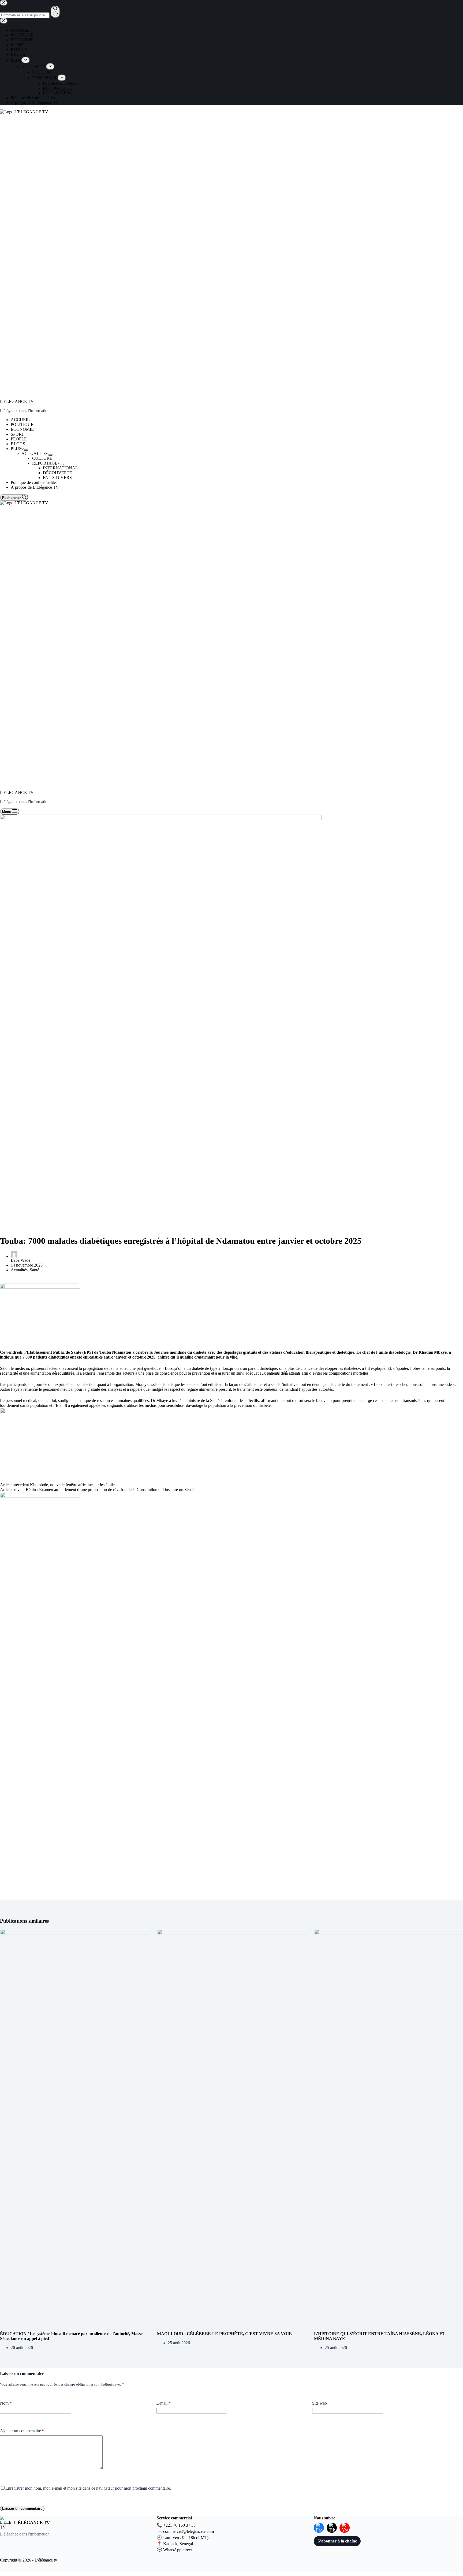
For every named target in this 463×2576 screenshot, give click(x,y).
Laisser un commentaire (22, 2509)
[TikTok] (332, 2528)
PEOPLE (19, 439)
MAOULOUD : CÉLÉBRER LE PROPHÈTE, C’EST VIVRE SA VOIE (224, 2334)
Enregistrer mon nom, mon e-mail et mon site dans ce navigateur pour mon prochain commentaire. (88, 2488)
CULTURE (42, 458)
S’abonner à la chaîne (337, 2541)
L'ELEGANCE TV (17, 401)
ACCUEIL (20, 420)
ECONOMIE (22, 429)
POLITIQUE (22, 424)
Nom (6, 2403)
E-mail (163, 2403)
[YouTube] (345, 2528)
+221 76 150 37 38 (179, 2525)
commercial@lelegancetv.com (188, 2531)
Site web (320, 2403)
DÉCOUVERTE (57, 473)
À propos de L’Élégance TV (35, 487)
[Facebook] (319, 2528)
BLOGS (18, 444)
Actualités (19, 1270)
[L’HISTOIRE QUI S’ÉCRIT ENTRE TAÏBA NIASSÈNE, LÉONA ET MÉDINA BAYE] (389, 2130)
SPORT (17, 434)
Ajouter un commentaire (22, 2431)
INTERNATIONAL (60, 468)
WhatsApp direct (178, 2550)
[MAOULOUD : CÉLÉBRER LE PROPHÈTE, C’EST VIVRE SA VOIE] (231, 2130)
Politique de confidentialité (33, 482)
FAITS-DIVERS (57, 478)
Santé (34, 1270)
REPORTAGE (45, 463)
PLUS (16, 449)
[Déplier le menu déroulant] (26, 450)
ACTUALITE (34, 453)
